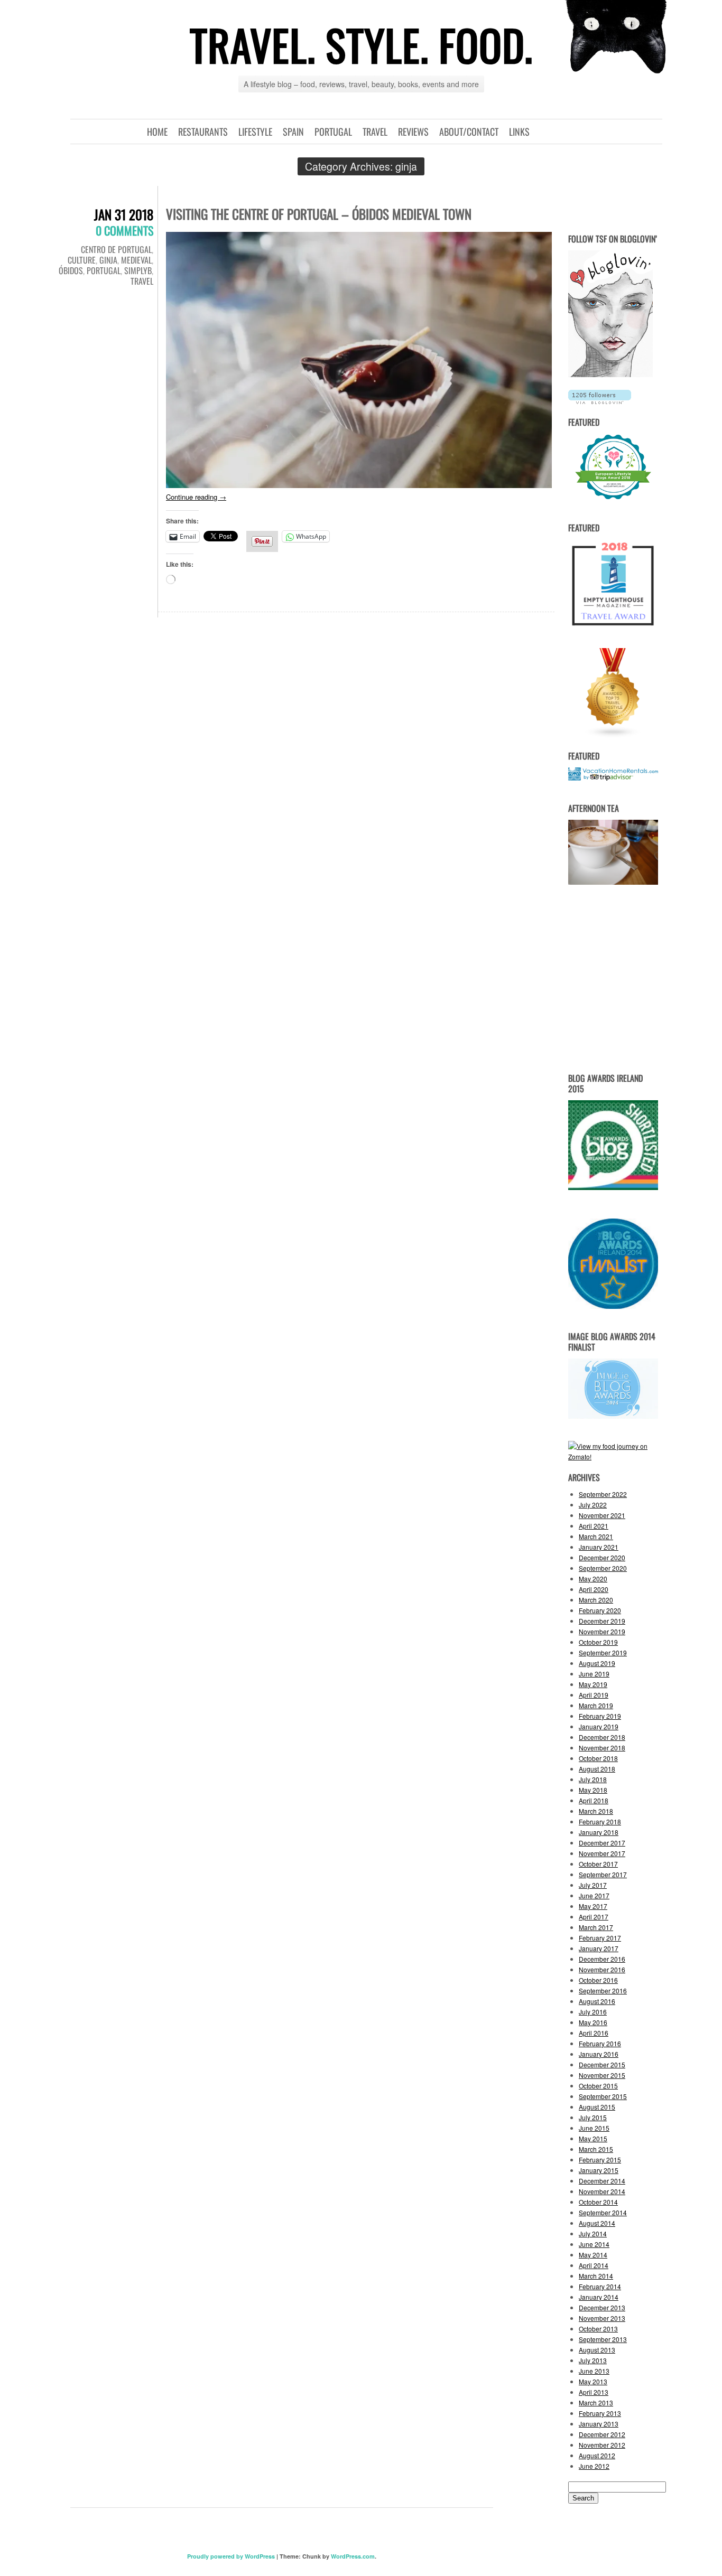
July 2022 (593, 1505)
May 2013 (593, 2381)
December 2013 (602, 2307)
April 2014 (594, 2265)
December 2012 (602, 2434)
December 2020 (602, 1557)
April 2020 (594, 1589)
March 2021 (596, 1536)
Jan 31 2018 (124, 214)
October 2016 (598, 1980)
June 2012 (594, 2466)
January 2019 (599, 1726)
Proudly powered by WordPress (231, 2556)
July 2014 (593, 2233)
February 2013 (600, 2413)
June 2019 (594, 1674)
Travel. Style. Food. (361, 44)
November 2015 (602, 2075)
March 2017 (596, 1927)
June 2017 (594, 1895)
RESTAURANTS (203, 132)
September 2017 (603, 1874)
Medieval (136, 260)
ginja (108, 260)
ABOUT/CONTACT (469, 132)
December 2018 (602, 1737)
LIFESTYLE (255, 132)
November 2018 (602, 1748)
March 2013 (596, 2402)
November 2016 (602, 1969)
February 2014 (600, 2286)
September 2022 (603, 1494)
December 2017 (602, 1843)
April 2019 (594, 1695)
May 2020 (593, 1579)
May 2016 (593, 2022)
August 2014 (597, 2223)
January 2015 (599, 2170)
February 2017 (600, 1938)
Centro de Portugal (116, 249)
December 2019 (602, 1621)
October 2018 (598, 1758)
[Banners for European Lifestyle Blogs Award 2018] (613, 500)
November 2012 (602, 2445)
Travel (142, 281)
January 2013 (599, 2424)
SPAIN (293, 132)
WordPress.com (353, 2556)
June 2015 (594, 2128)
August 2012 (597, 2455)
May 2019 (593, 1684)
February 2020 (600, 1610)
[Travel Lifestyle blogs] (613, 735)
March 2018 (596, 1811)
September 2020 (603, 1568)
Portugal (104, 270)
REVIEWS (413, 132)
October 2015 (598, 2086)
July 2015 (593, 2117)
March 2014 (596, 2276)
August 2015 (597, 2107)
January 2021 (599, 1547)
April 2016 (594, 2033)
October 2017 (598, 1864)
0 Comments (124, 230)
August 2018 (597, 1769)
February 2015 (600, 2160)
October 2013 (598, 2329)
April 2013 (594, 2392)
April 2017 (594, 1917)
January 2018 (599, 1832)
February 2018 (600, 1821)
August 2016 (597, 2001)
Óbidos (71, 270)
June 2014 (594, 2244)
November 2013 (602, 2318)
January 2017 (599, 1948)
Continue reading (196, 497)
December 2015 (602, 2064)
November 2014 (602, 2191)
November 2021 (602, 1515)
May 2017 (593, 1906)
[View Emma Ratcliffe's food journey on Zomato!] (613, 1456)
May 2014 (593, 2255)
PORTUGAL (333, 132)
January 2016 (599, 2054)
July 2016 (593, 2012)
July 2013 (593, 2360)
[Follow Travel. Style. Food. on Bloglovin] (610, 374)
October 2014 (598, 2202)
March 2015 (596, 2149)
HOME (157, 132)
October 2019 (598, 1642)
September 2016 (603, 1990)
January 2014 (599, 2297)
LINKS (519, 132)
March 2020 (596, 1600)
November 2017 (602, 1853)
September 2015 (603, 2096)
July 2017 (593, 1885)
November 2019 (602, 1631)
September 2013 (603, 2339)
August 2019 (597, 1663)
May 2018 (593, 1790)
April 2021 (594, 1526)
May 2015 (593, 2138)
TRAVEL (375, 132)
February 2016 (600, 2043)
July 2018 (593, 1779)
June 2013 (594, 2371)
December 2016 (602, 1959)
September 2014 (603, 2212)
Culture (82, 260)
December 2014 (602, 2181)
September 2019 (603, 1652)
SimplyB (138, 270)
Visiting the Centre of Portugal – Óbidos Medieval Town (319, 214)
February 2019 (600, 1716)
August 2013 (597, 2350)
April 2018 (594, 1800)
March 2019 (596, 1705)
